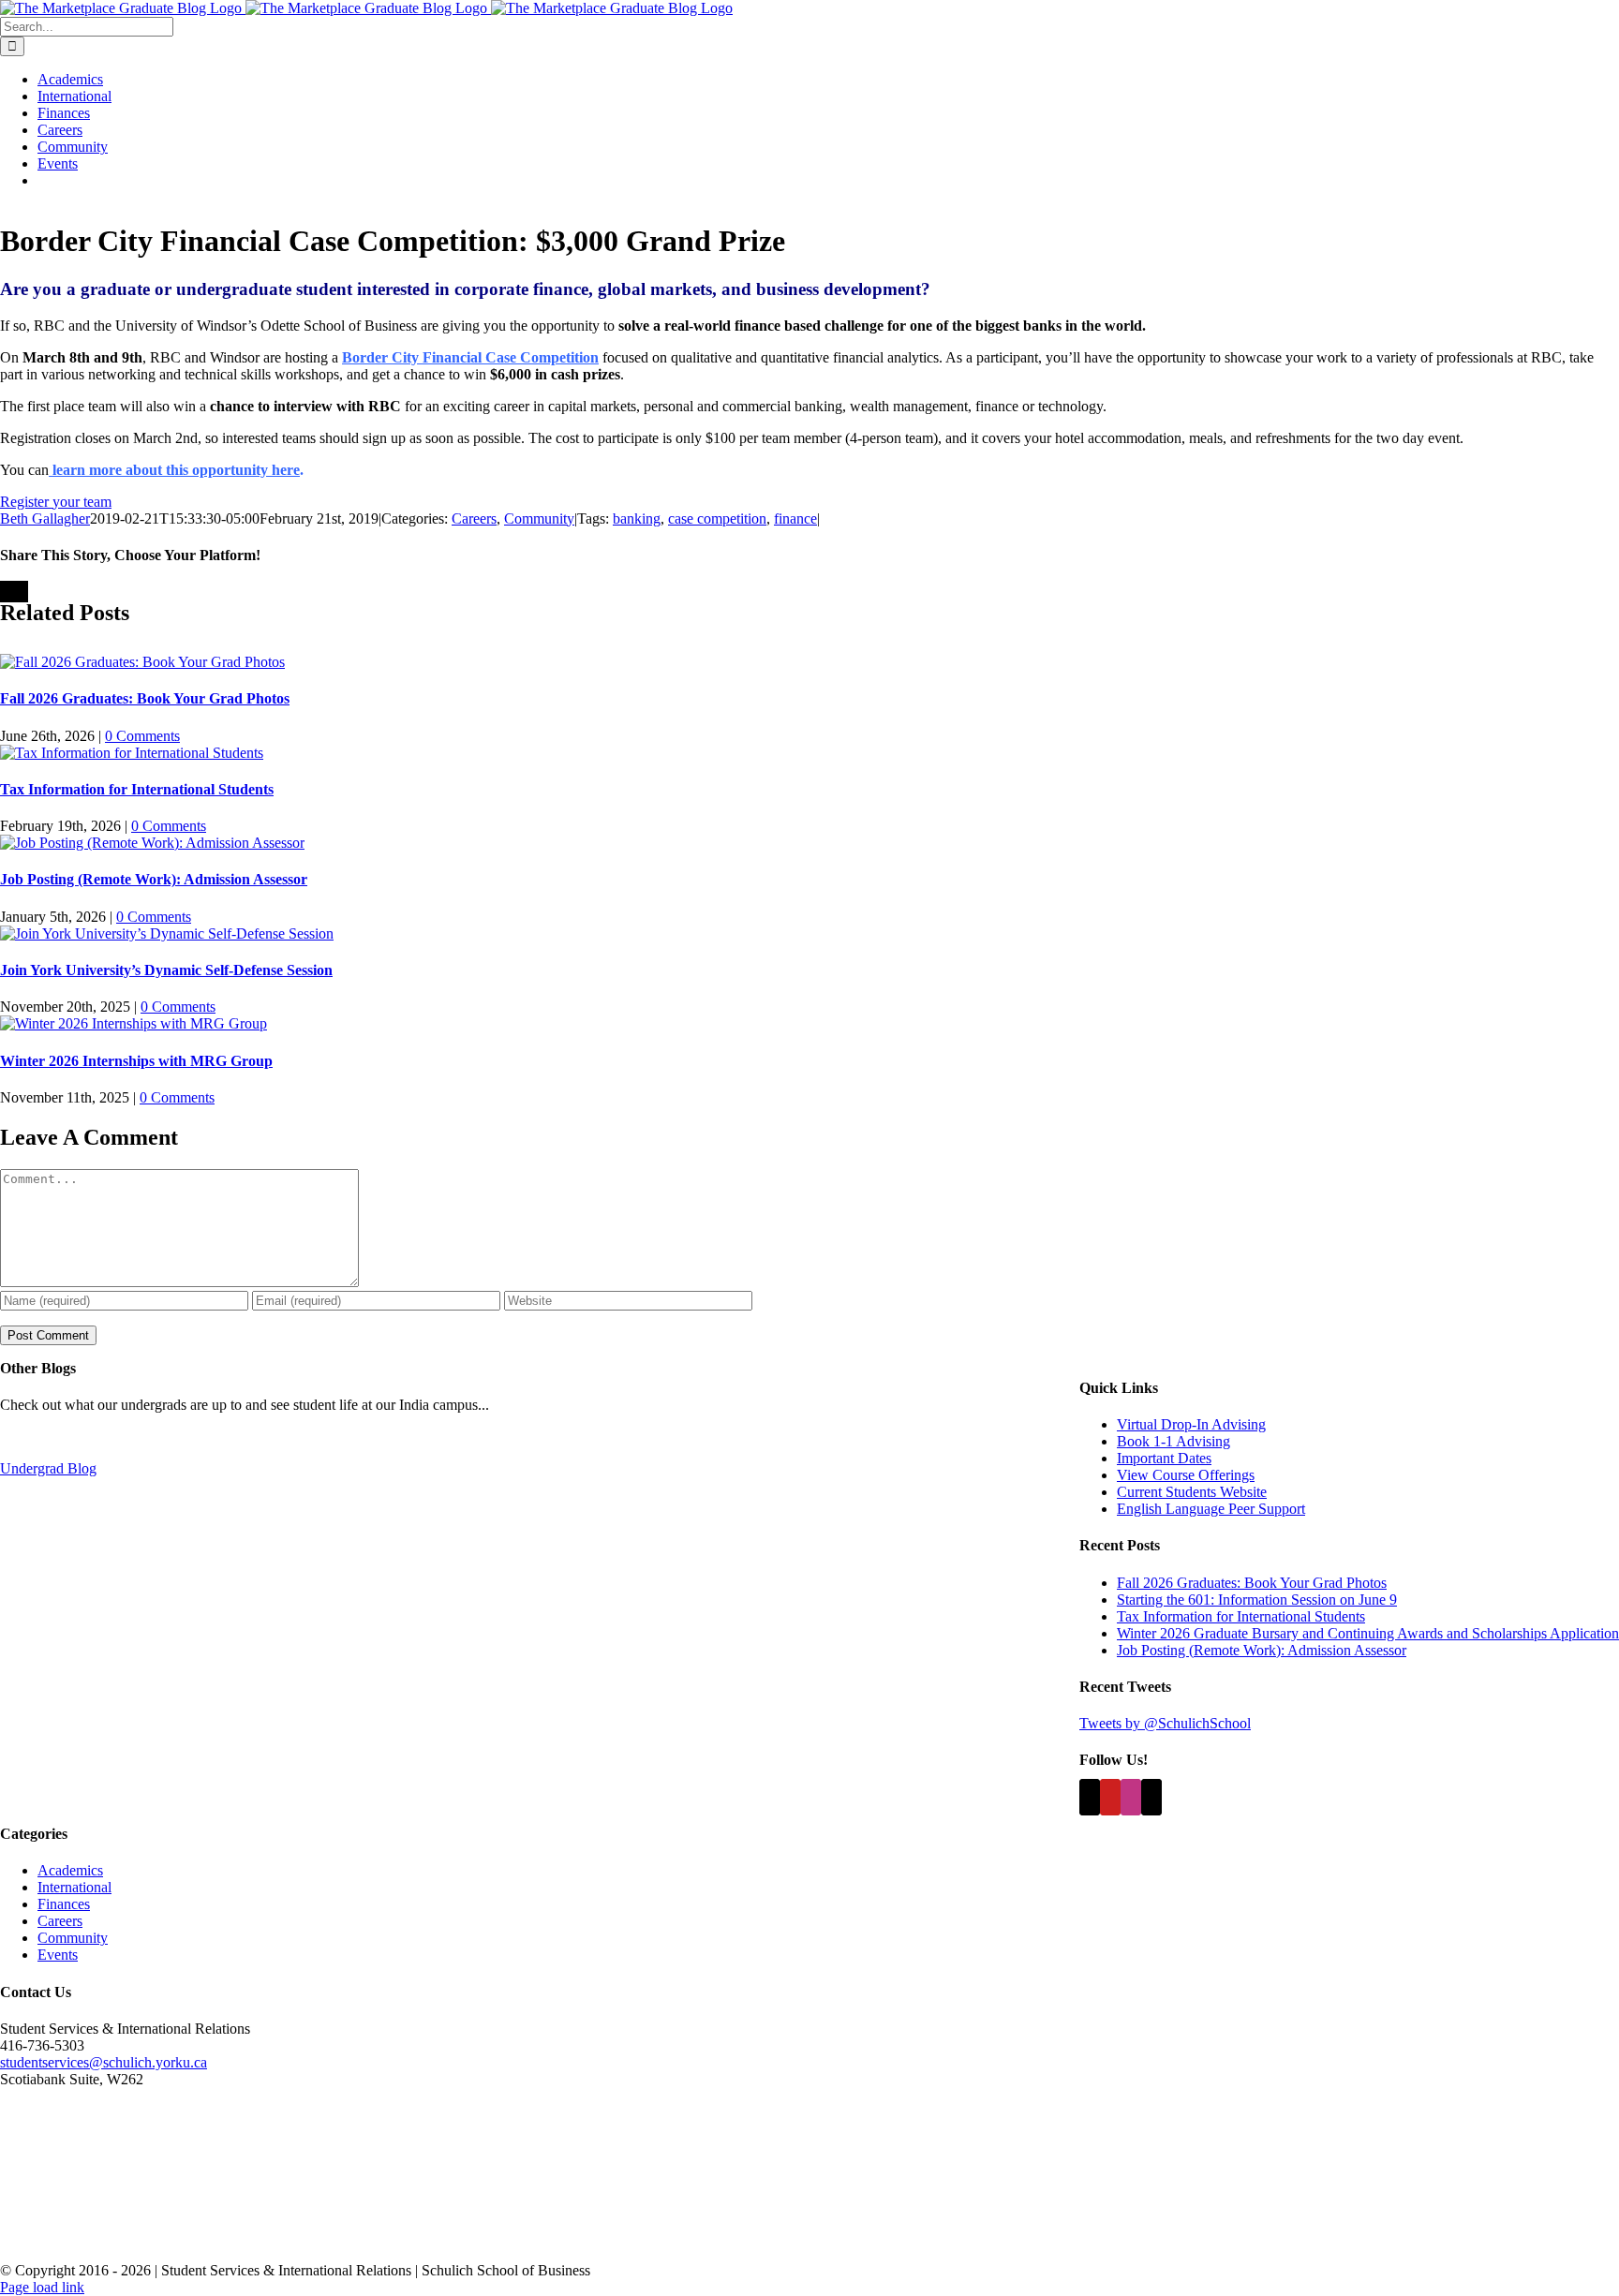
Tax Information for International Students (137, 789)
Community (539, 518)
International (74, 1887)
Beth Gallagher (45, 518)
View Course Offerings (1186, 1475)
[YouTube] (1110, 1797)
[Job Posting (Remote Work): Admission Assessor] (152, 843)
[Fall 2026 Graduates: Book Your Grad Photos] (142, 662)
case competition (717, 518)
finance (795, 518)
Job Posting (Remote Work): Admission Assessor (154, 879)
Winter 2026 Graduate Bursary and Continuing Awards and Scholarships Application (1368, 1633)
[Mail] (1151, 1797)
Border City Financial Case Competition (470, 357)
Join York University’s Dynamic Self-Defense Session (166, 970)
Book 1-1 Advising (1173, 1441)
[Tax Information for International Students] (132, 753)
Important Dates (1164, 1458)
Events (58, 1955)
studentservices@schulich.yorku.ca (104, 2062)
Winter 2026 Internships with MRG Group (136, 1061)
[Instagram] (1131, 1797)
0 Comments (142, 736)
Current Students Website (1192, 1492)
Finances (64, 1904)
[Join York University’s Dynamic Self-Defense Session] (167, 933)
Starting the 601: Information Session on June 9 (1257, 1600)
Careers (474, 518)
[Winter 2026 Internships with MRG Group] (134, 1023)
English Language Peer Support (1211, 1509)
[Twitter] (1090, 1797)
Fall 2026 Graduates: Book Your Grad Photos (145, 698)
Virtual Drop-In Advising (1191, 1424)
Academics (70, 1870)
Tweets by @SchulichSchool (1165, 1723)
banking (637, 518)
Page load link (42, 2287)
